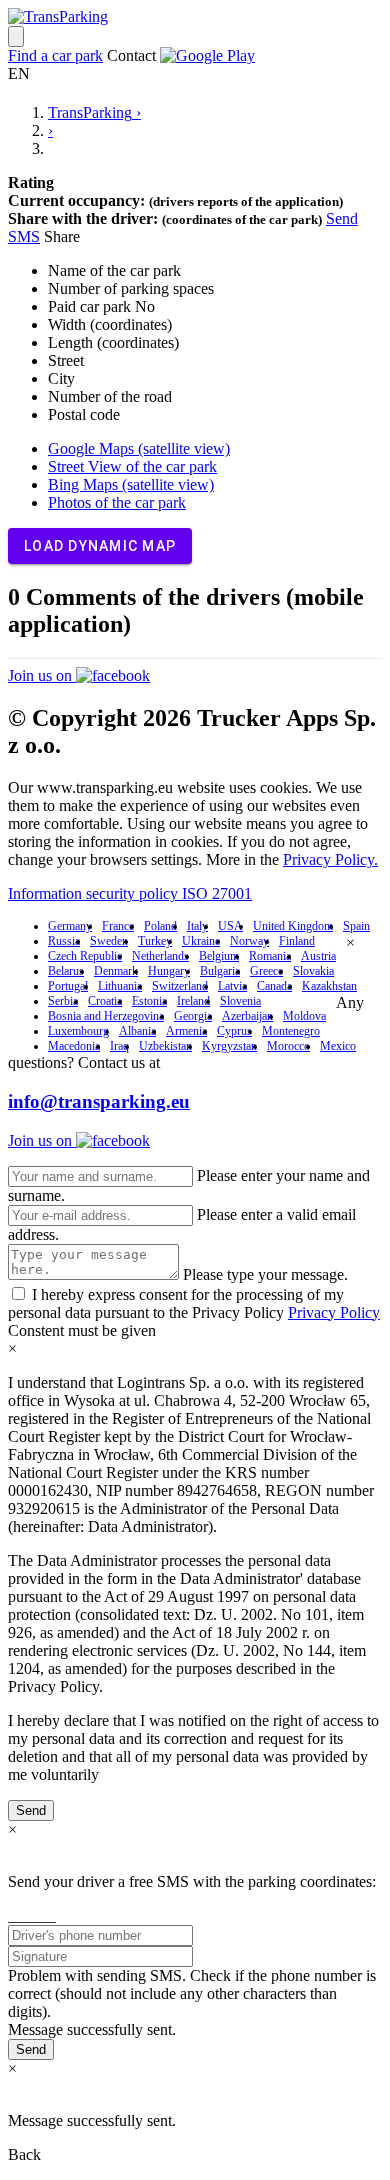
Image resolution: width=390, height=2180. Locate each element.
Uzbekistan (165, 1046)
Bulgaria (220, 971)
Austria (318, 956)
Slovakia (313, 971)
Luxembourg (78, 1031)
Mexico (338, 1046)
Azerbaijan (247, 1016)
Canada (274, 986)
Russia (64, 941)
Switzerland (180, 986)
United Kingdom (293, 926)
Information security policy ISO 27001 (130, 893)
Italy (197, 926)
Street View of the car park (132, 466)
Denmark (116, 971)
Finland (297, 941)
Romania (270, 956)
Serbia (63, 1001)
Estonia (149, 1001)
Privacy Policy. (330, 859)
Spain (356, 926)
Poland (160, 926)
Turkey (155, 941)
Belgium (219, 956)
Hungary (169, 971)
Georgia (193, 1016)
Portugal (68, 986)
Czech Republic (85, 956)
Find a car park (55, 55)
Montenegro (291, 1031)
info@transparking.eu (99, 1101)
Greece (266, 971)
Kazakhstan (329, 986)
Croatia (105, 1001)
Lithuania (120, 986)
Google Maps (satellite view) (139, 448)
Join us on (42, 675)
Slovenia (240, 1001)
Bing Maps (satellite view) (131, 484)
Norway (249, 941)
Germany (70, 926)
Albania (137, 1031)
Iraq (119, 1046)
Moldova (304, 1016)
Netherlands (160, 956)
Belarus (66, 971)
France (118, 926)
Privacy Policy (334, 1312)
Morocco (288, 1046)
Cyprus (234, 1031)
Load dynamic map (100, 546)
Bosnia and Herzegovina (106, 1016)
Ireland (193, 1001)
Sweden (109, 941)
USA (230, 926)
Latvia (232, 986)
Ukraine (201, 941)
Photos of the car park (117, 502)
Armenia (186, 1031)
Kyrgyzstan (229, 1046)
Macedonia (74, 1046)
